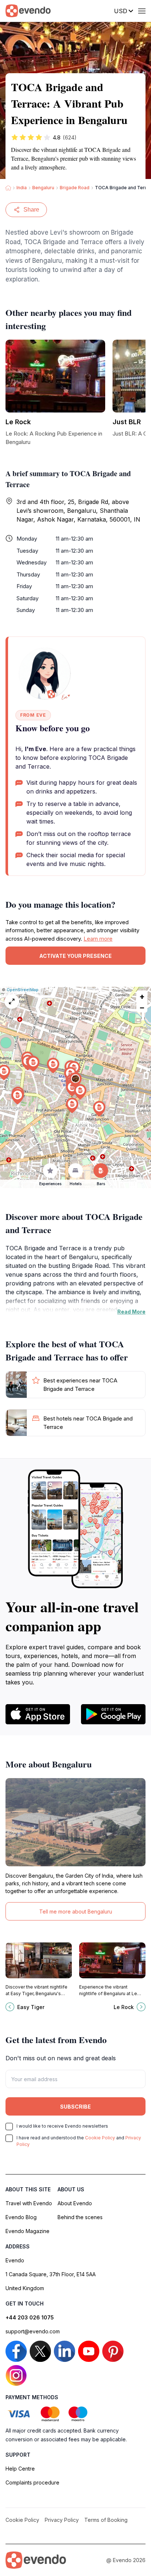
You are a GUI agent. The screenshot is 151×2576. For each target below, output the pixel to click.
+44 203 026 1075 (30, 2317)
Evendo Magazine (27, 2231)
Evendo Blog (21, 2217)
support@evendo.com (33, 2331)
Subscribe (75, 2107)
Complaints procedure (32, 2482)
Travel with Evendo (29, 2203)
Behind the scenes (80, 2217)
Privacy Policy (62, 2520)
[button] (75, 1080)
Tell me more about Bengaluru (76, 1912)
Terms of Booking (106, 2520)
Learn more (98, 939)
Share (31, 210)
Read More (131, 1312)
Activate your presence (75, 956)
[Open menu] (142, 11)
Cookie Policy (100, 2138)
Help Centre (20, 2469)
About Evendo (75, 2203)
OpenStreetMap (23, 990)
